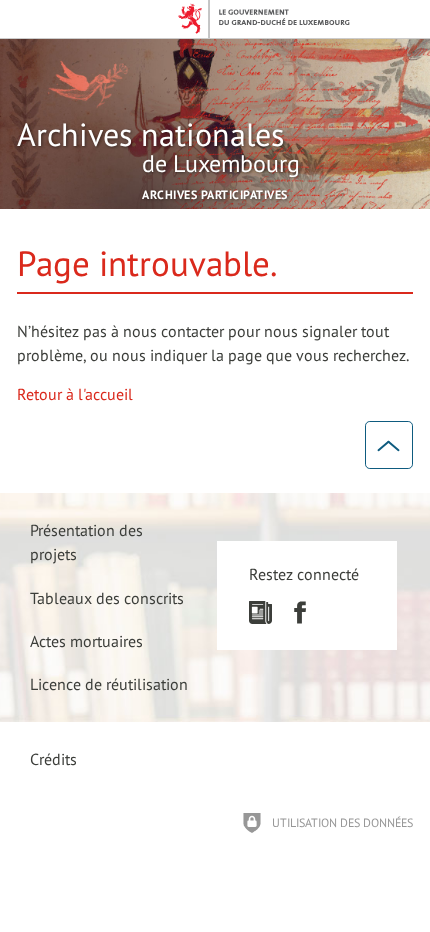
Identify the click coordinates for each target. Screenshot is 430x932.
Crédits (53, 759)
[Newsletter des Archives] (260, 618)
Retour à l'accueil (75, 394)
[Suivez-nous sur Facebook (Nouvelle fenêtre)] (299, 618)
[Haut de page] (389, 445)
